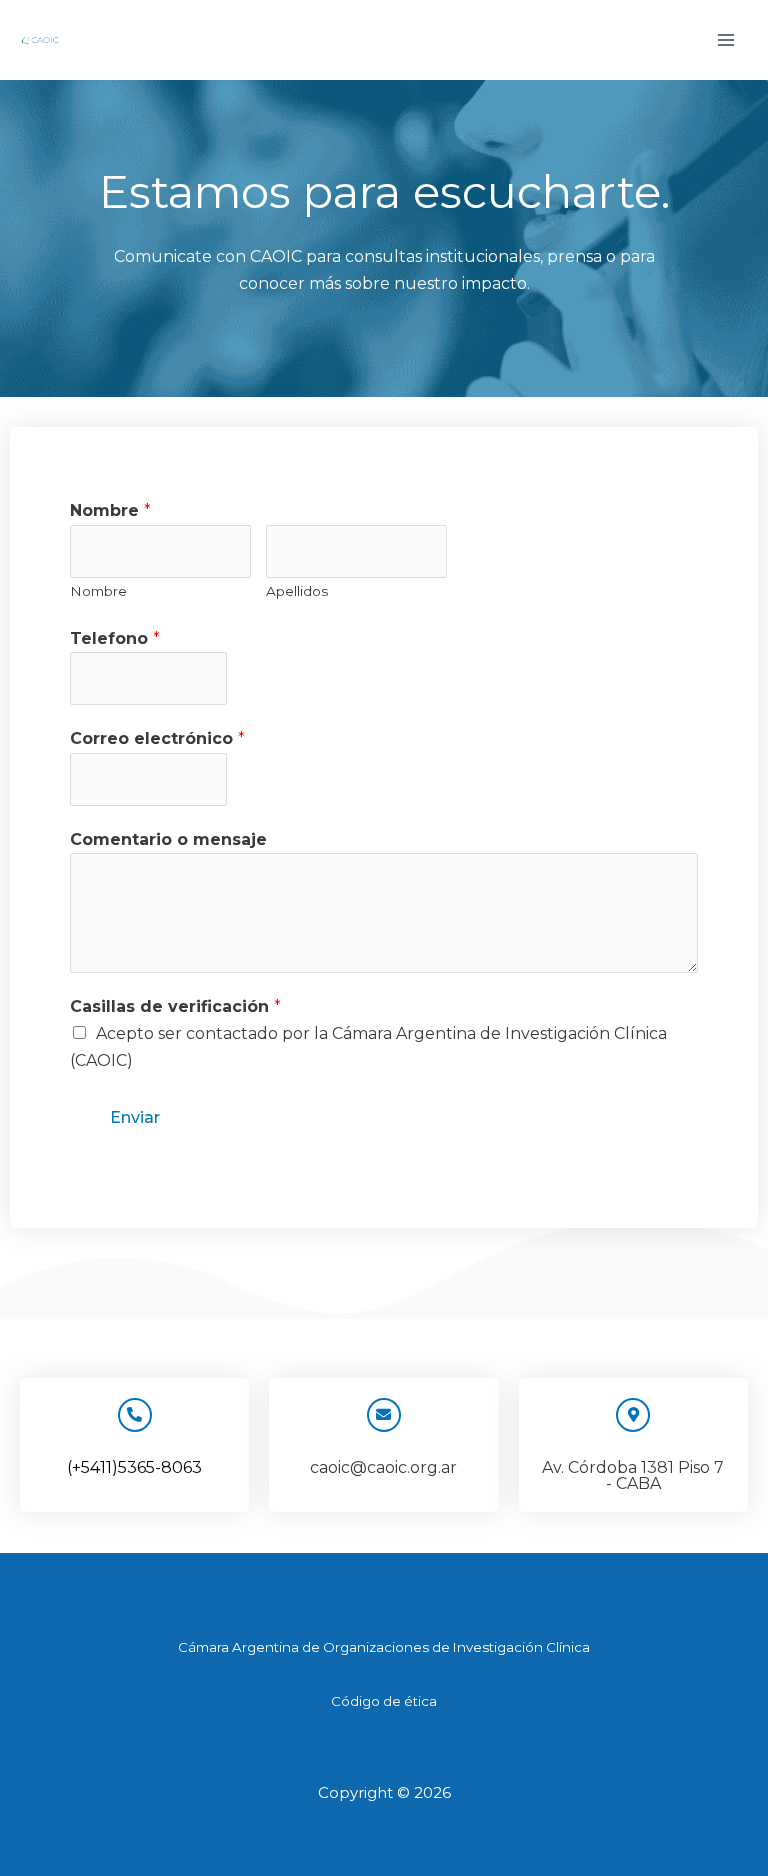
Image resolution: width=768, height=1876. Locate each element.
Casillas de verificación (175, 1006)
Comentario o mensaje (168, 839)
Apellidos (297, 591)
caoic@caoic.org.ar (383, 1467)
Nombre (110, 510)
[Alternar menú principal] (726, 40)
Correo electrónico (157, 738)
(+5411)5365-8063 (134, 1467)
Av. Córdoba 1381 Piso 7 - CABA (633, 1475)
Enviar (135, 1117)
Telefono (115, 638)
